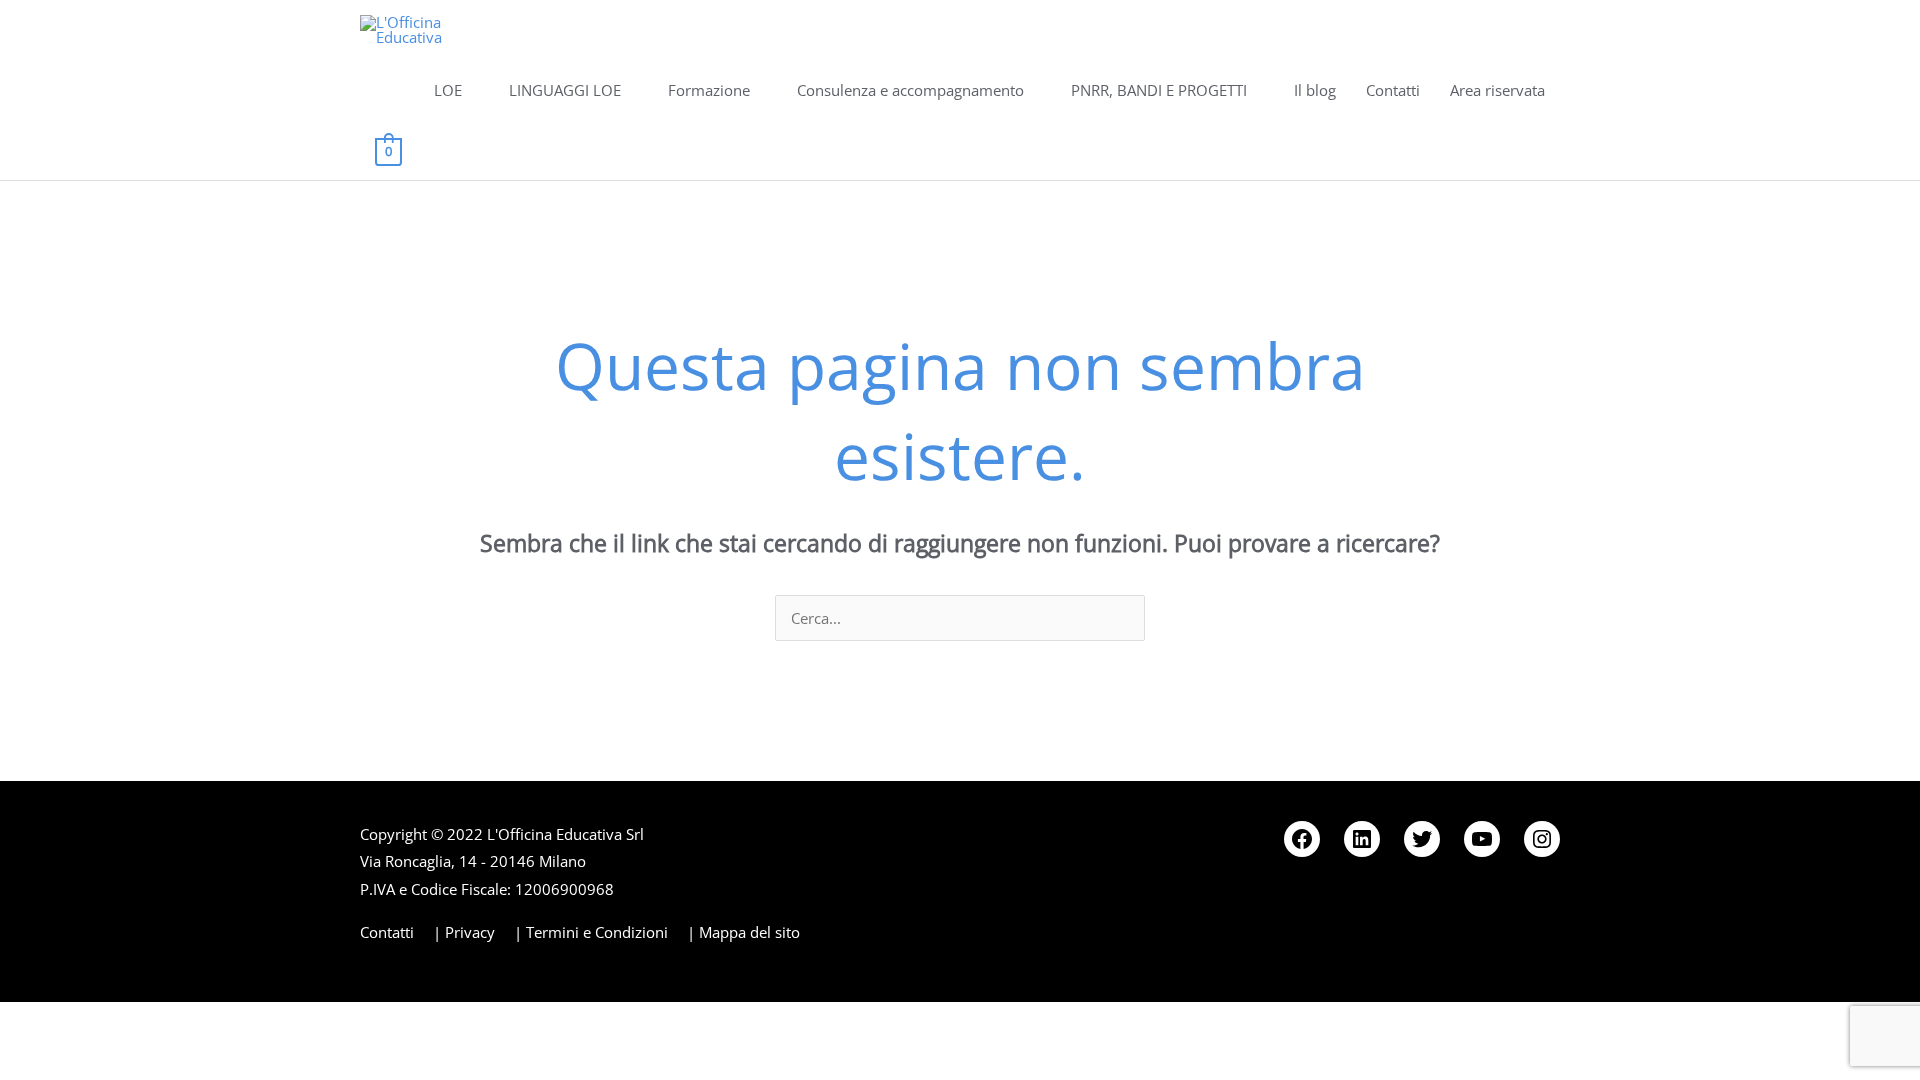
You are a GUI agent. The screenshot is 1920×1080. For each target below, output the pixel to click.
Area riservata (1497, 90)
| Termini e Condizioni (591, 932)
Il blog (1315, 90)
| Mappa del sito (743, 932)
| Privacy (464, 932)
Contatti (1393, 90)
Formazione (709, 90)
